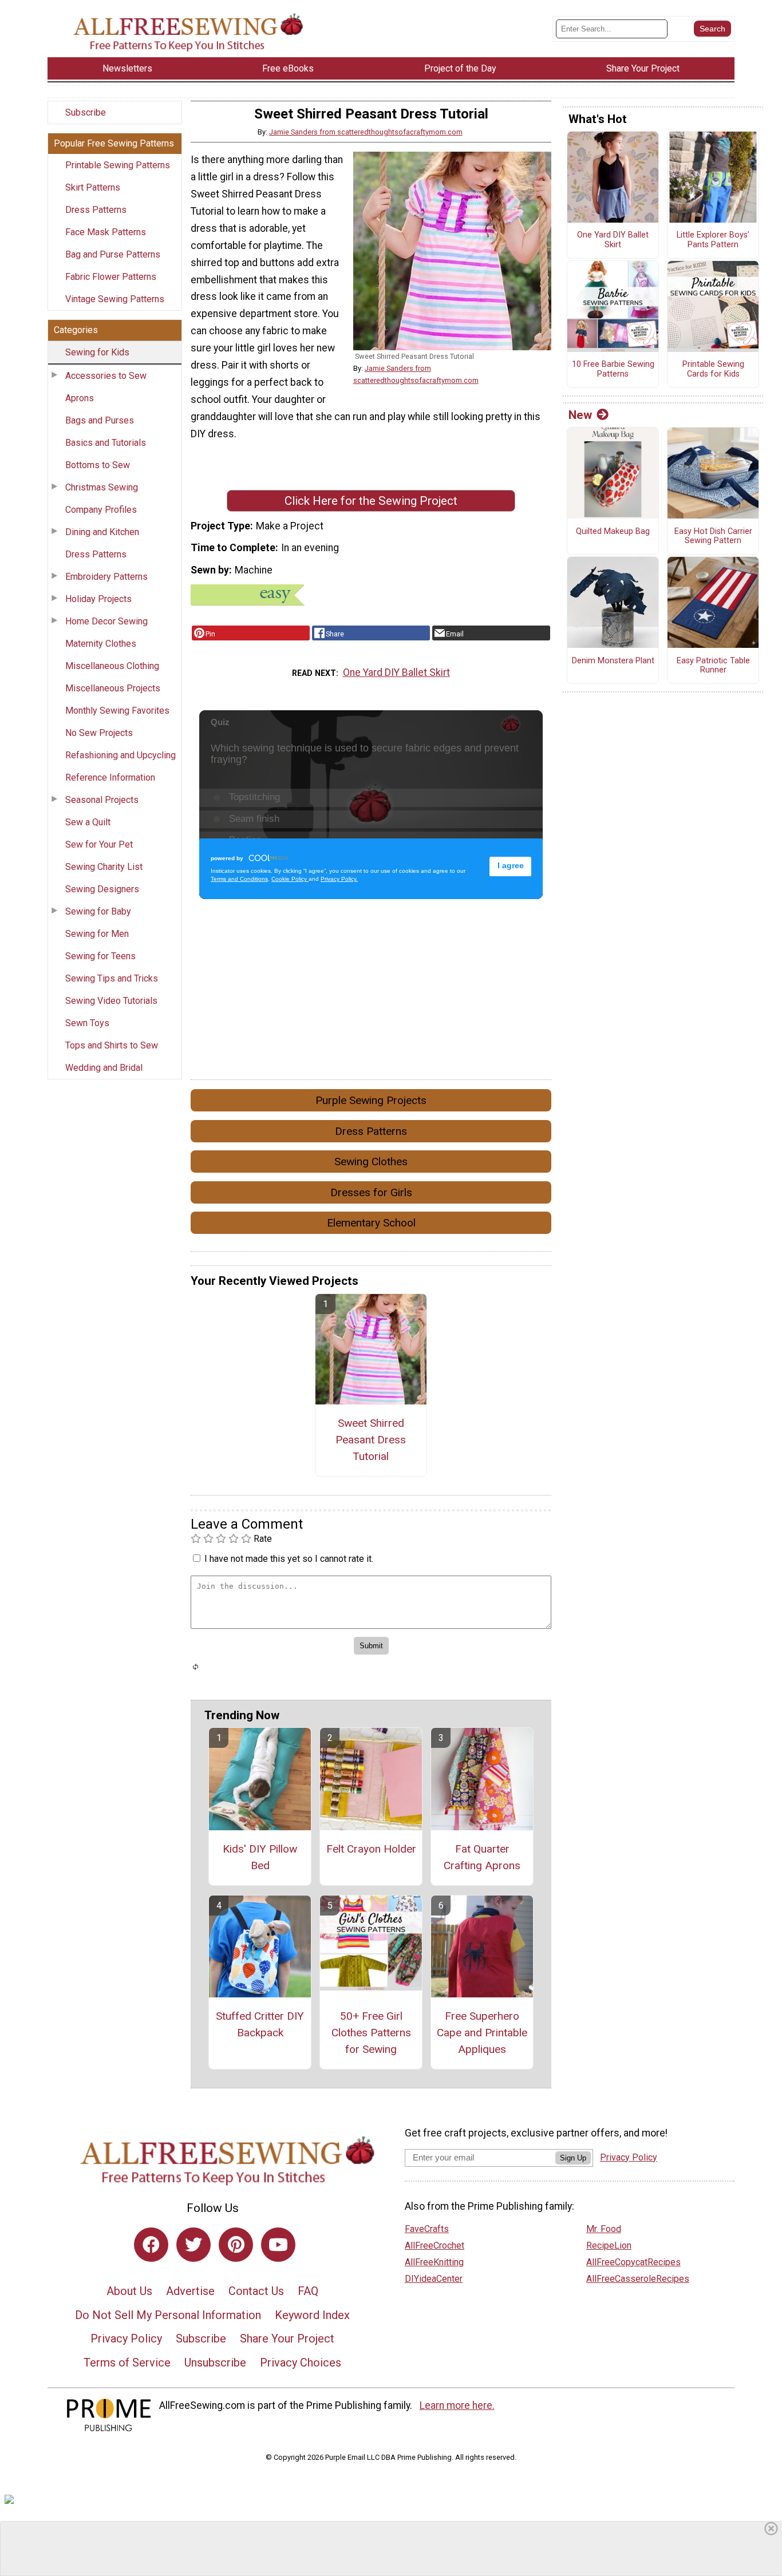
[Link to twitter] (193, 2245)
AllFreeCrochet (435, 2245)
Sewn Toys (87, 1023)
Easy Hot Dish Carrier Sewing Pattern (713, 537)
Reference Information (110, 777)
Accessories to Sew (106, 376)
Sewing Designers (102, 889)
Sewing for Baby (98, 911)
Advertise (190, 2291)
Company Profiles (101, 510)
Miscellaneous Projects (113, 688)
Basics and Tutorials (106, 443)
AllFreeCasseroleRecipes (638, 2279)
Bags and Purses (100, 420)
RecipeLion (609, 2245)
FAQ (308, 2291)
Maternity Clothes (101, 644)
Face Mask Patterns (106, 232)
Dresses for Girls (371, 1192)
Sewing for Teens (100, 956)
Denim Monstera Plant (613, 661)
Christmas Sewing (102, 487)
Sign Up (573, 2158)
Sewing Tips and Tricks (112, 978)
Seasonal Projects (102, 800)
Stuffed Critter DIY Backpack (260, 2024)
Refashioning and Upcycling (121, 755)
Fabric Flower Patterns (111, 277)
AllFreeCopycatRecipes (633, 2262)
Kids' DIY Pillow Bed (260, 1857)
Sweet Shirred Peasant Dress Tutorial (371, 1440)
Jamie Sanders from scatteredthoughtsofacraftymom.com (366, 132)
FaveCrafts (427, 2229)
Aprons (80, 398)
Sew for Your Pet (99, 844)
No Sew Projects (99, 733)
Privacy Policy (126, 2338)
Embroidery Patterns (106, 577)
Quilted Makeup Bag (613, 532)
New (580, 415)
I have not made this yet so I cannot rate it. (289, 1559)
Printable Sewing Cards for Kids (713, 369)
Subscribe (86, 112)
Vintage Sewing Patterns (115, 299)
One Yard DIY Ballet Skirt (396, 672)
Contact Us (256, 2291)
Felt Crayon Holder (371, 1849)
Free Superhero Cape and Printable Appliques (482, 2033)
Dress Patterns (96, 210)
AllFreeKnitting (434, 2262)
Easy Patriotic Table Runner (713, 666)
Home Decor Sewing (106, 621)
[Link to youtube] (278, 2245)
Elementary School (371, 1223)
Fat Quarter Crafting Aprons (482, 1857)
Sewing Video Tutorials (111, 1001)
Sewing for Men (97, 934)
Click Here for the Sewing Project (371, 501)
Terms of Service (127, 2363)
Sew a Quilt (88, 822)
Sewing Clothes (371, 1162)
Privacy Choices (301, 2363)
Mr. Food (604, 2229)
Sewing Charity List (104, 867)
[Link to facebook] (151, 2245)
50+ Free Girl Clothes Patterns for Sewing (371, 2033)
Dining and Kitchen (102, 532)
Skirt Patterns (93, 187)
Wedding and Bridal (104, 1068)
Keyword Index (312, 2315)
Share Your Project (287, 2338)
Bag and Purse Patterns (113, 254)
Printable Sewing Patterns (118, 165)
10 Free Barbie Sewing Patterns (613, 369)
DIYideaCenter (434, 2279)
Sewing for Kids (97, 352)
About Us (129, 2291)
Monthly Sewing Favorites (117, 711)
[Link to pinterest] (236, 2245)
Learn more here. (457, 2405)
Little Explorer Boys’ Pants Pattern (713, 240)
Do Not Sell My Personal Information (168, 2315)
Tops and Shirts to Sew (112, 1045)
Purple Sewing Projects (371, 1100)
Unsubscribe (215, 2363)
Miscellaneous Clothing (112, 666)
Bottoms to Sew (98, 465)
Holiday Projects (98, 599)
